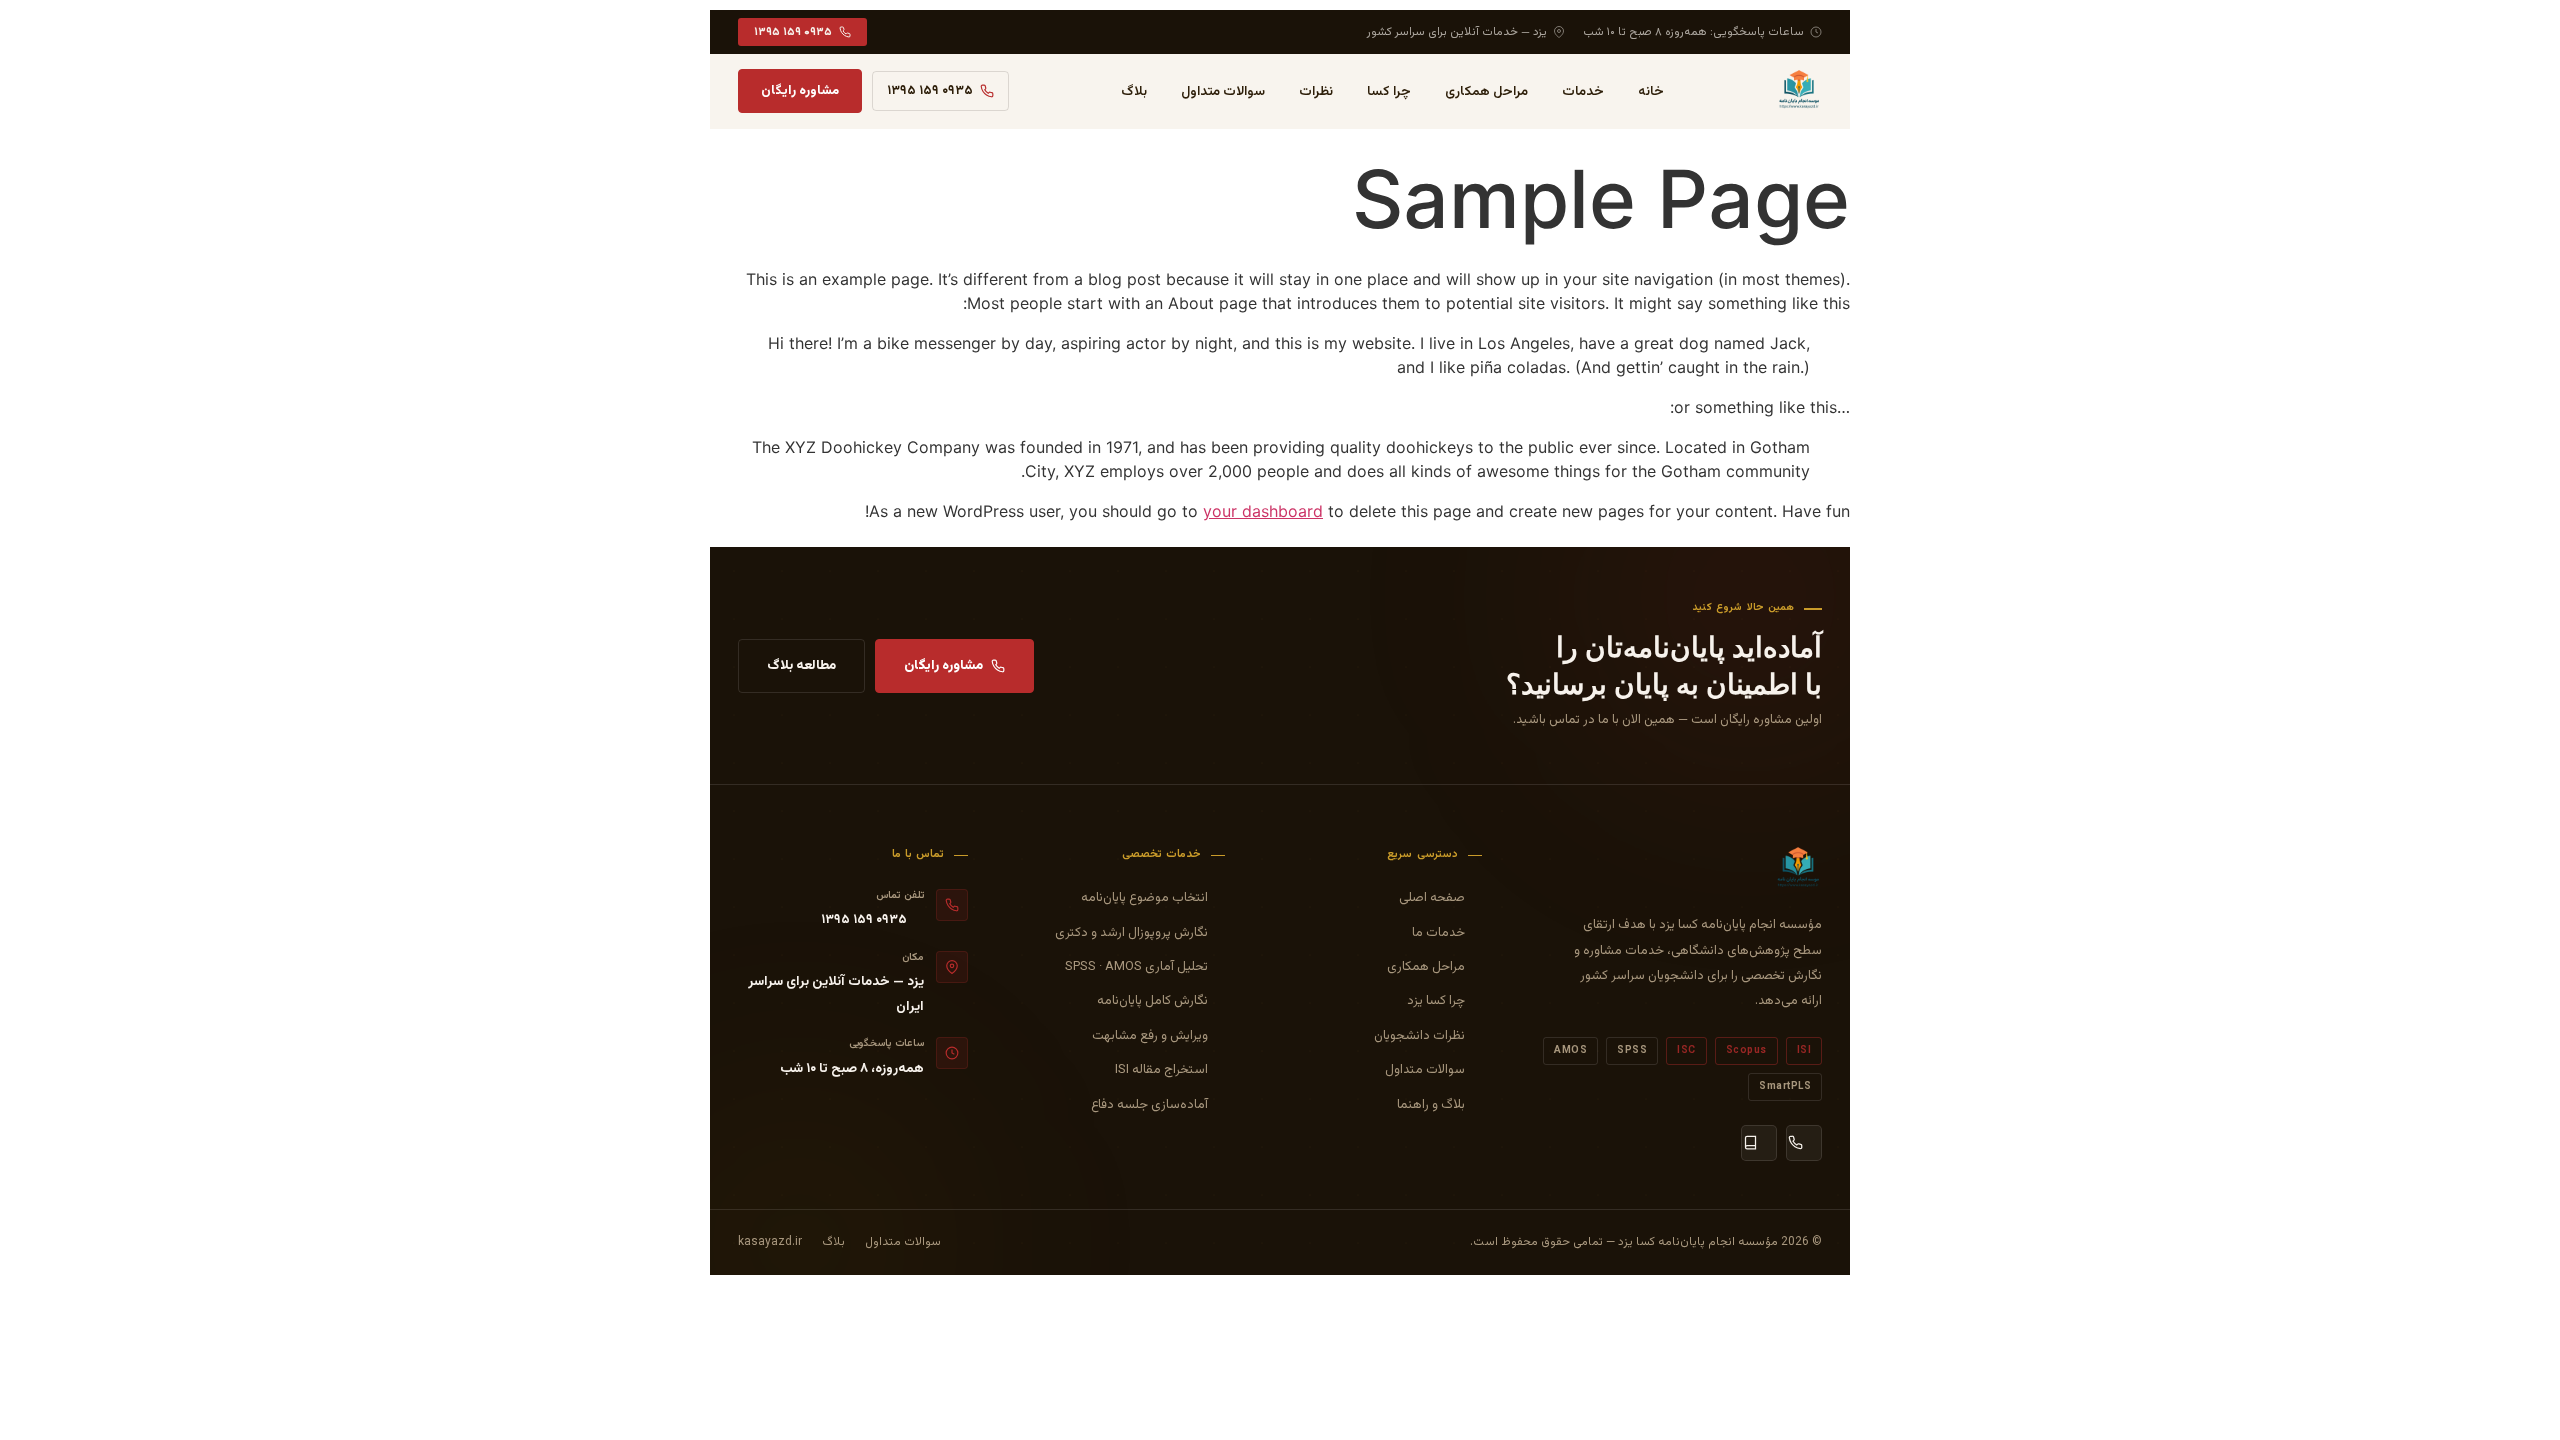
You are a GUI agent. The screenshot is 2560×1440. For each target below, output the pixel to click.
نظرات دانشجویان (1419, 1036)
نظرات (1316, 91)
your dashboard (1263, 511)
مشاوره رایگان (800, 91)
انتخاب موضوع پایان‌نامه (1144, 898)
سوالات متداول (1223, 91)
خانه (1651, 91)
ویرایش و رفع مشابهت (1150, 1036)
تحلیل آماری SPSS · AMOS (1136, 967)
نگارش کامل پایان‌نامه (1152, 1001)
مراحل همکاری (1486, 91)
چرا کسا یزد (1436, 1001)
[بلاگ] (1759, 1143)
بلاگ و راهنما (1431, 1105)
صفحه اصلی (1432, 898)
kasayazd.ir (770, 1242)
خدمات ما (1438, 933)
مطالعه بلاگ (801, 665)
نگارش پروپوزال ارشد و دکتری (1131, 933)
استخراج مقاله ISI (1161, 1070)
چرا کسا (1389, 91)
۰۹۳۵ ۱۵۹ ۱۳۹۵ (793, 32)
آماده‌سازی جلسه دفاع (1149, 1105)
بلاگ (1134, 91)
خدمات (1583, 91)
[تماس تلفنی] (1804, 1143)
